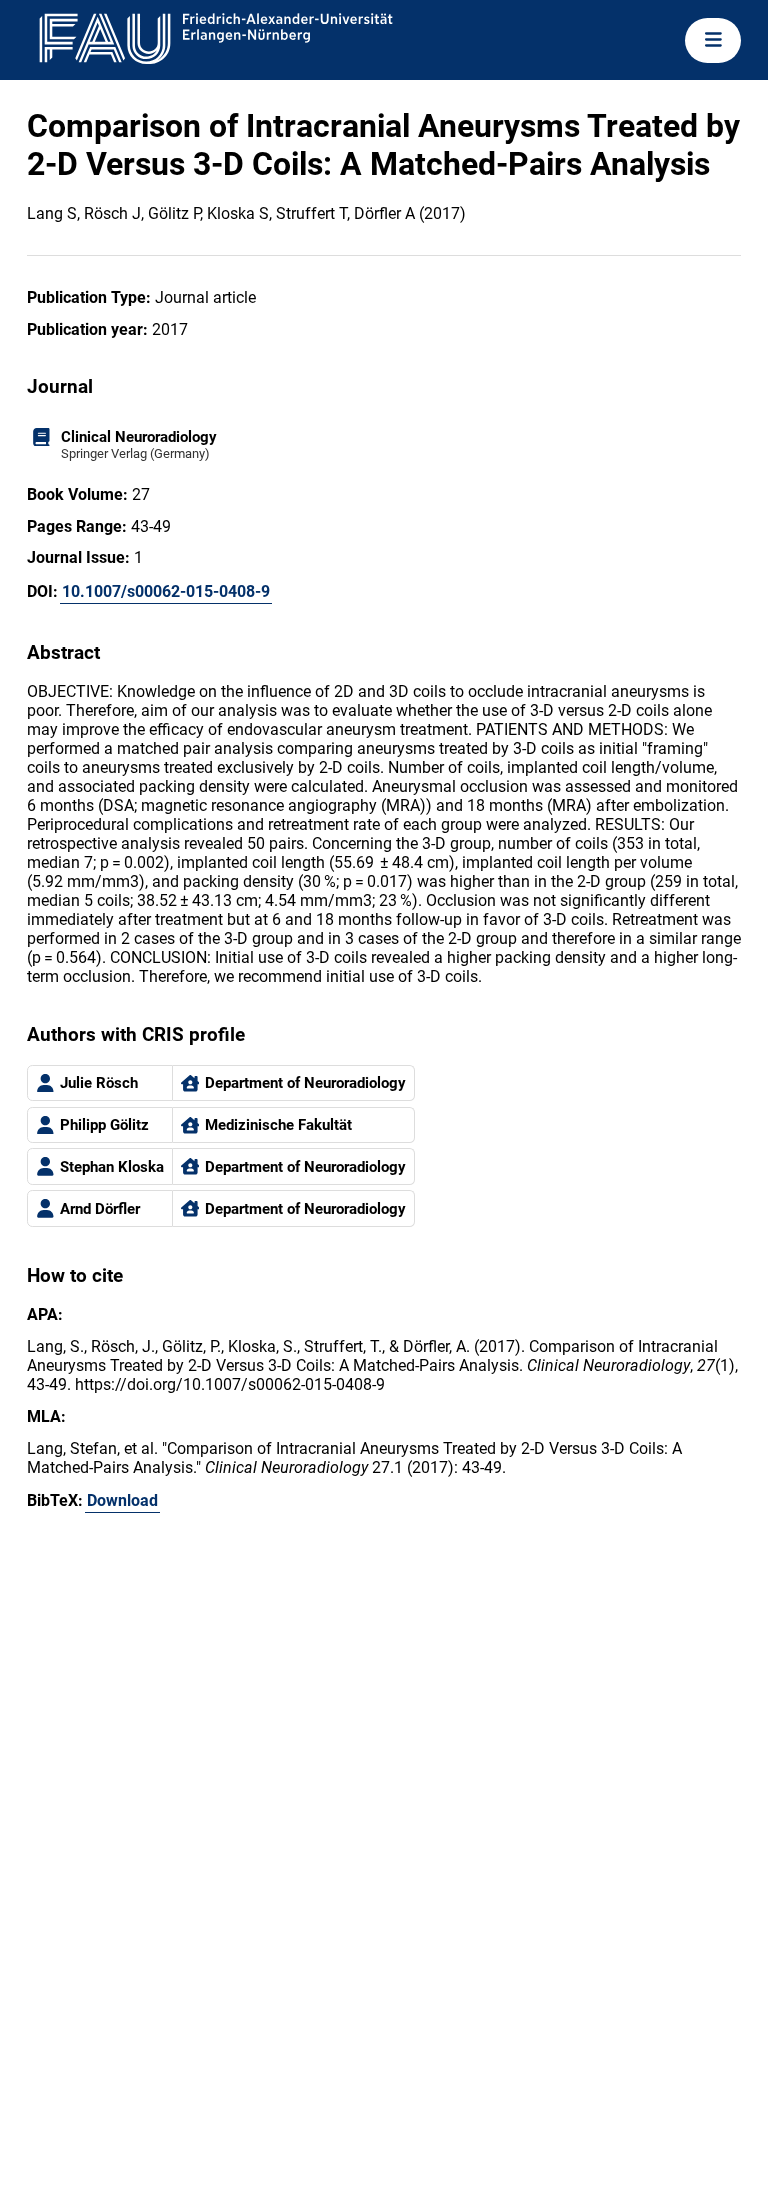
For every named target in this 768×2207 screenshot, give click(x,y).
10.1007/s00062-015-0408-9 (166, 591)
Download (122, 1500)
